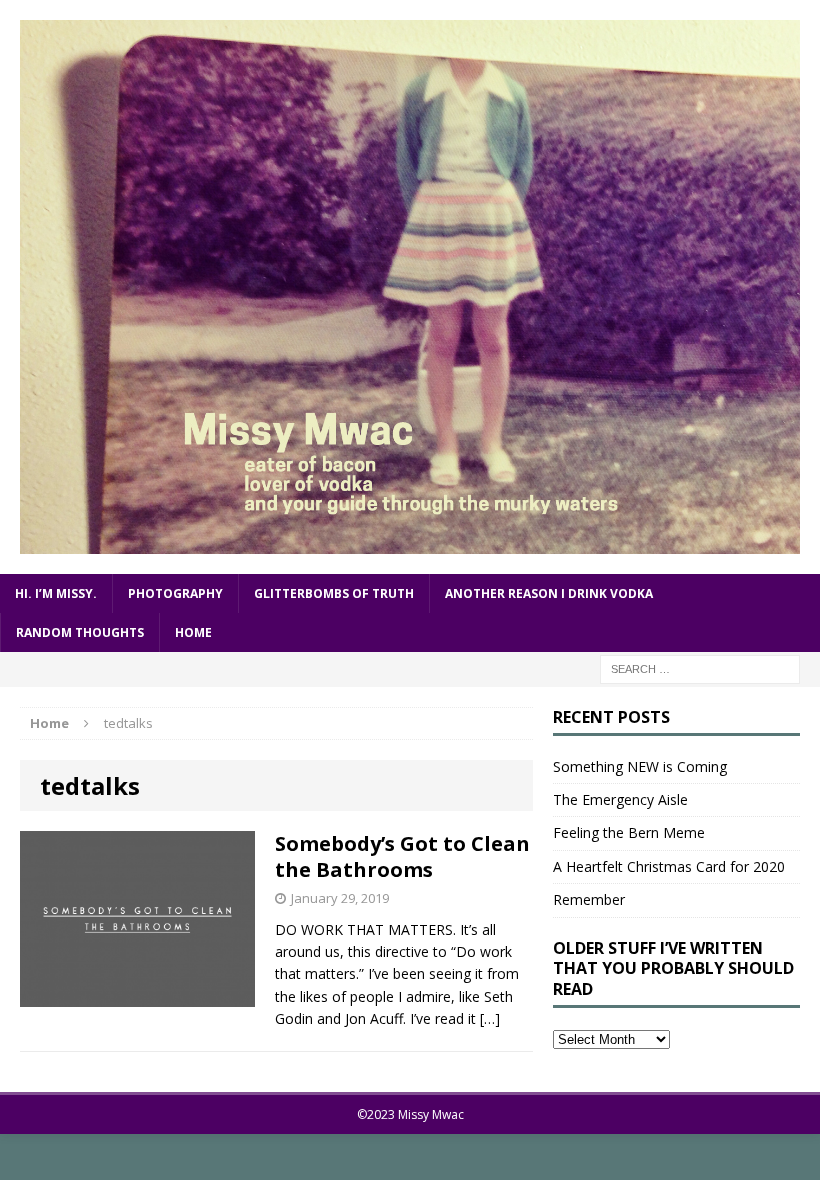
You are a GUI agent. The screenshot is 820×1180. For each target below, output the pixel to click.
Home (193, 632)
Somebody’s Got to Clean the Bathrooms (402, 856)
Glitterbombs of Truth (334, 593)
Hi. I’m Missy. (56, 593)
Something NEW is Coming (640, 766)
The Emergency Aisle (620, 799)
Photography (175, 593)
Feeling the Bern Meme (629, 832)
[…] (490, 1018)
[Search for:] (700, 667)
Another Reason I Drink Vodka (549, 593)
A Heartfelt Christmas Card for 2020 (669, 866)
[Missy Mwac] (410, 287)
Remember (589, 899)
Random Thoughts (80, 632)
